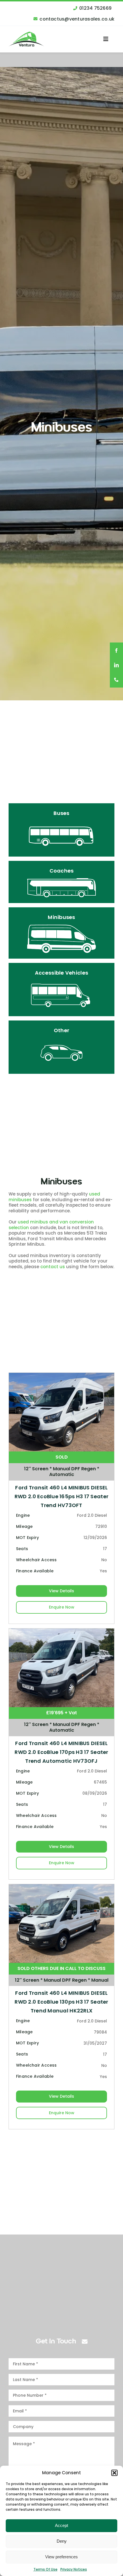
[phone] (116, 680)
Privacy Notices (74, 2569)
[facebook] (116, 650)
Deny (62, 2541)
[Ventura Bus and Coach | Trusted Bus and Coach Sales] (26, 34)
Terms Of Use (45, 2569)
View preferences (61, 2557)
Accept (61, 2525)
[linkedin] (116, 666)
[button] (114, 2473)
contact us (53, 1267)
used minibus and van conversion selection (51, 1225)
